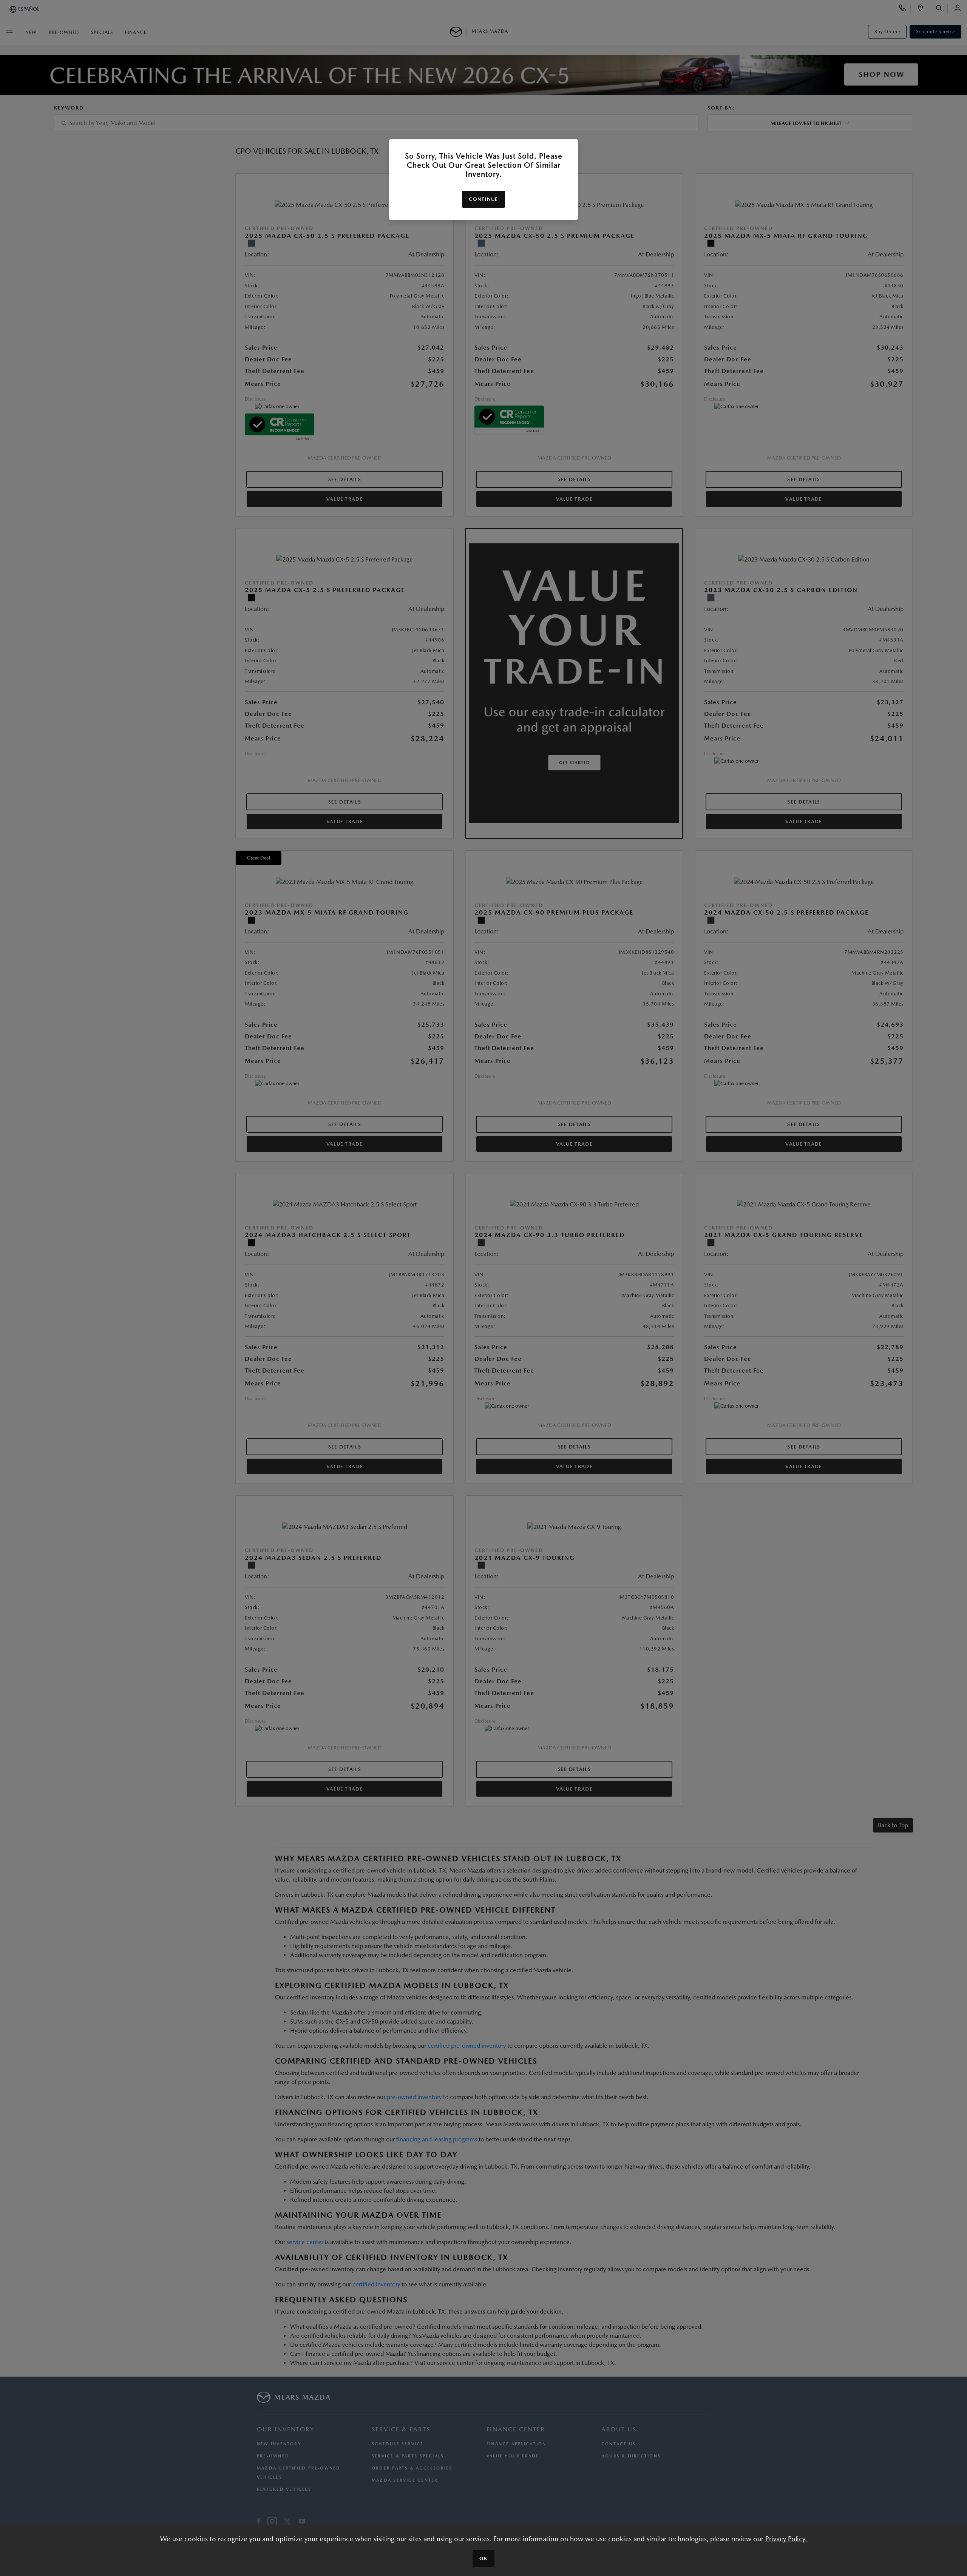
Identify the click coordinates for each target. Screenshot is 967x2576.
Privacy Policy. (786, 2539)
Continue (483, 199)
